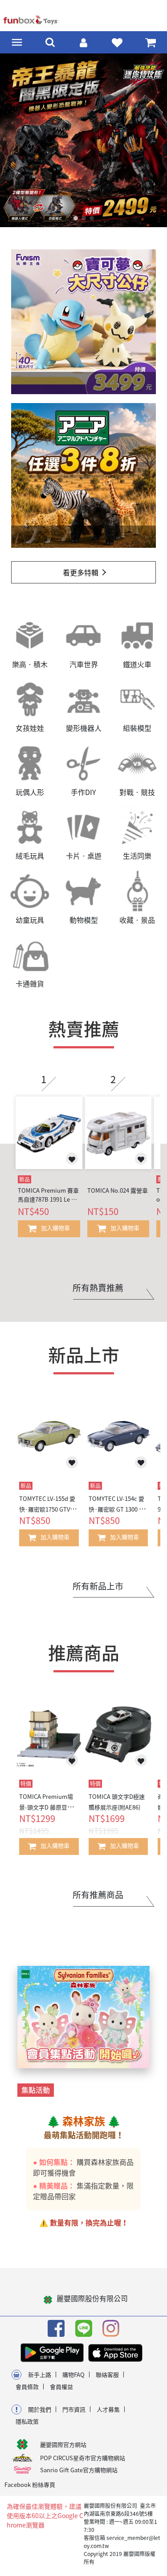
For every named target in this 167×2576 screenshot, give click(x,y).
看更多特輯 (81, 572)
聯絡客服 (107, 2374)
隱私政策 (27, 2421)
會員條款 (27, 2386)
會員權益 (61, 2386)
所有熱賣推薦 (98, 1288)
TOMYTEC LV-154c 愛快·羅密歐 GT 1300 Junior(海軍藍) (117, 1509)
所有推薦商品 (98, 1895)
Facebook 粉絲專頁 (30, 2484)
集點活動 (36, 2090)
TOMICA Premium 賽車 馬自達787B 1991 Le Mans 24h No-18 (49, 1195)
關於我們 (40, 2409)
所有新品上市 (98, 1586)
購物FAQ (73, 2374)
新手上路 (40, 2374)
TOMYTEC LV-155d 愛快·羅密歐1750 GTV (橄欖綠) (47, 1509)
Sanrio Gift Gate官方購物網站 (79, 2470)
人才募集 (108, 2409)
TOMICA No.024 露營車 (118, 1190)
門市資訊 (74, 2409)
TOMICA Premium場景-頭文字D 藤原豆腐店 (46, 1807)
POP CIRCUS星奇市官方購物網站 (83, 2458)
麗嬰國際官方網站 (63, 2444)
